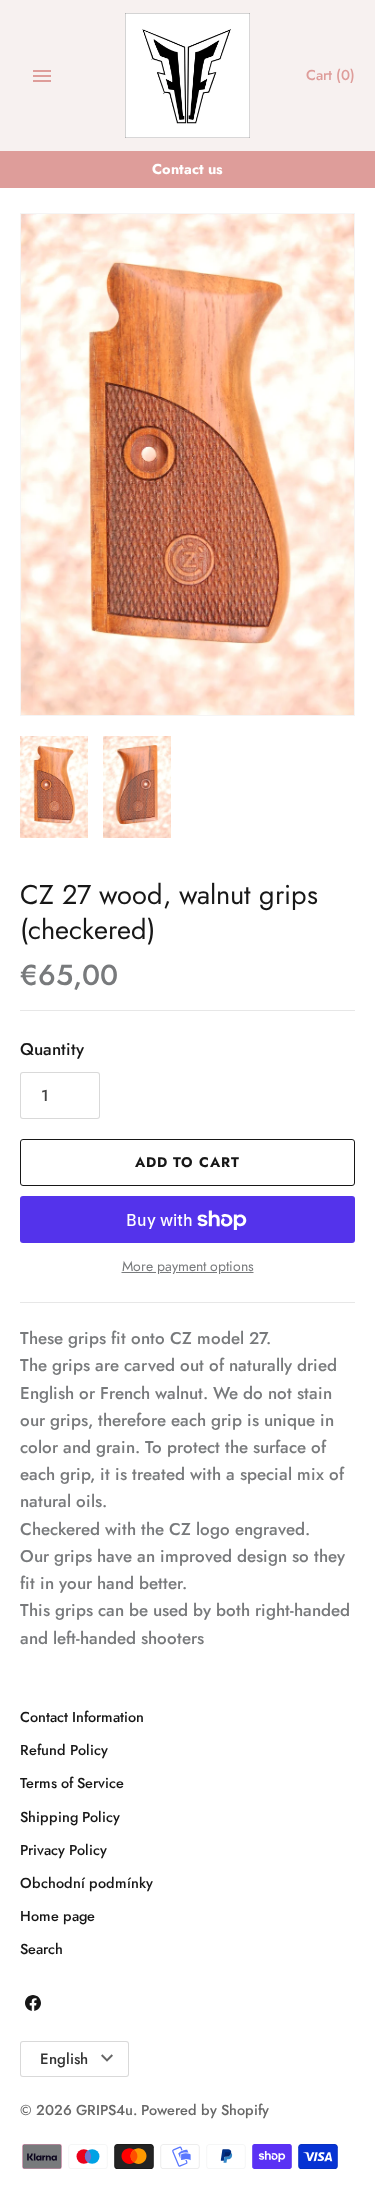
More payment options (188, 1266)
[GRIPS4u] (187, 75)
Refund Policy (64, 1750)
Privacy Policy (63, 1850)
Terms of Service (72, 1783)
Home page (57, 1916)
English (64, 2059)
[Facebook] (33, 2007)
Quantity (52, 1049)
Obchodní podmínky (86, 1883)
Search (41, 1949)
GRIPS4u (104, 2110)
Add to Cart (187, 1162)
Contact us (187, 169)
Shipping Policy (70, 1817)
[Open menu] (42, 76)
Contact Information (82, 1717)
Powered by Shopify (205, 2110)
